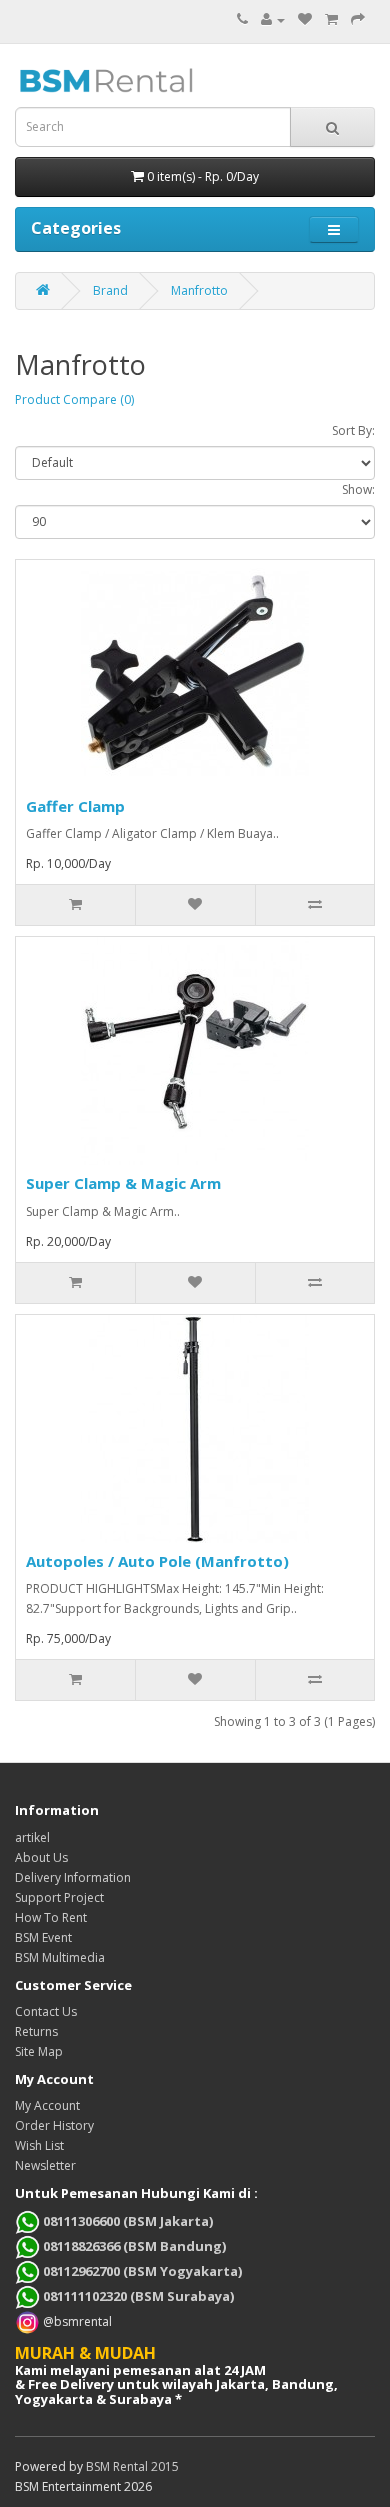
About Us (41, 1857)
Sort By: (353, 430)
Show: (358, 489)
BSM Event (43, 1937)
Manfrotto (199, 290)
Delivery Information (73, 1877)
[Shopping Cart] (331, 19)
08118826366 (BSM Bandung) (133, 2246)
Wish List (39, 2145)
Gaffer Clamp (75, 806)
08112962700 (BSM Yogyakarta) (141, 2271)
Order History (54, 2125)
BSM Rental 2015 (132, 2466)
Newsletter (45, 2165)
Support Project (59, 1897)
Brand (110, 290)
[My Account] (273, 19)
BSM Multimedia (60, 1957)
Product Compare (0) (74, 399)
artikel (32, 1837)
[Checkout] (358, 19)
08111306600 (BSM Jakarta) (126, 2221)
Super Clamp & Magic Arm (123, 1183)
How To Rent (51, 1917)
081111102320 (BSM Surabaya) (137, 2296)
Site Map (39, 2051)
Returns (36, 2031)
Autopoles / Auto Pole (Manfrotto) (157, 1561)
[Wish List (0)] (305, 19)
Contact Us (46, 2011)
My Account (47, 2105)
